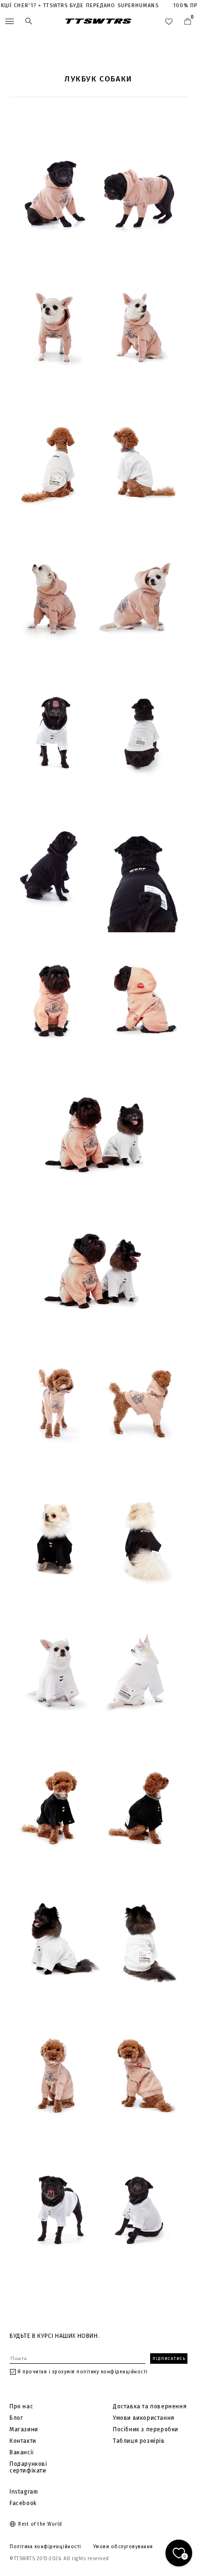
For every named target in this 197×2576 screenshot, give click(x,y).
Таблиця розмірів (139, 2441)
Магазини (24, 2429)
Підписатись (169, 2358)
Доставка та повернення (150, 2406)
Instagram (24, 2492)
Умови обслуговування (123, 2547)
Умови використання (144, 2418)
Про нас (21, 2406)
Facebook (23, 2503)
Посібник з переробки (146, 2429)
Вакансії (22, 2452)
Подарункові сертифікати (28, 2467)
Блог (16, 2418)
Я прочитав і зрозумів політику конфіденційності (83, 2372)
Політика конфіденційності (45, 2547)
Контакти (23, 2441)
